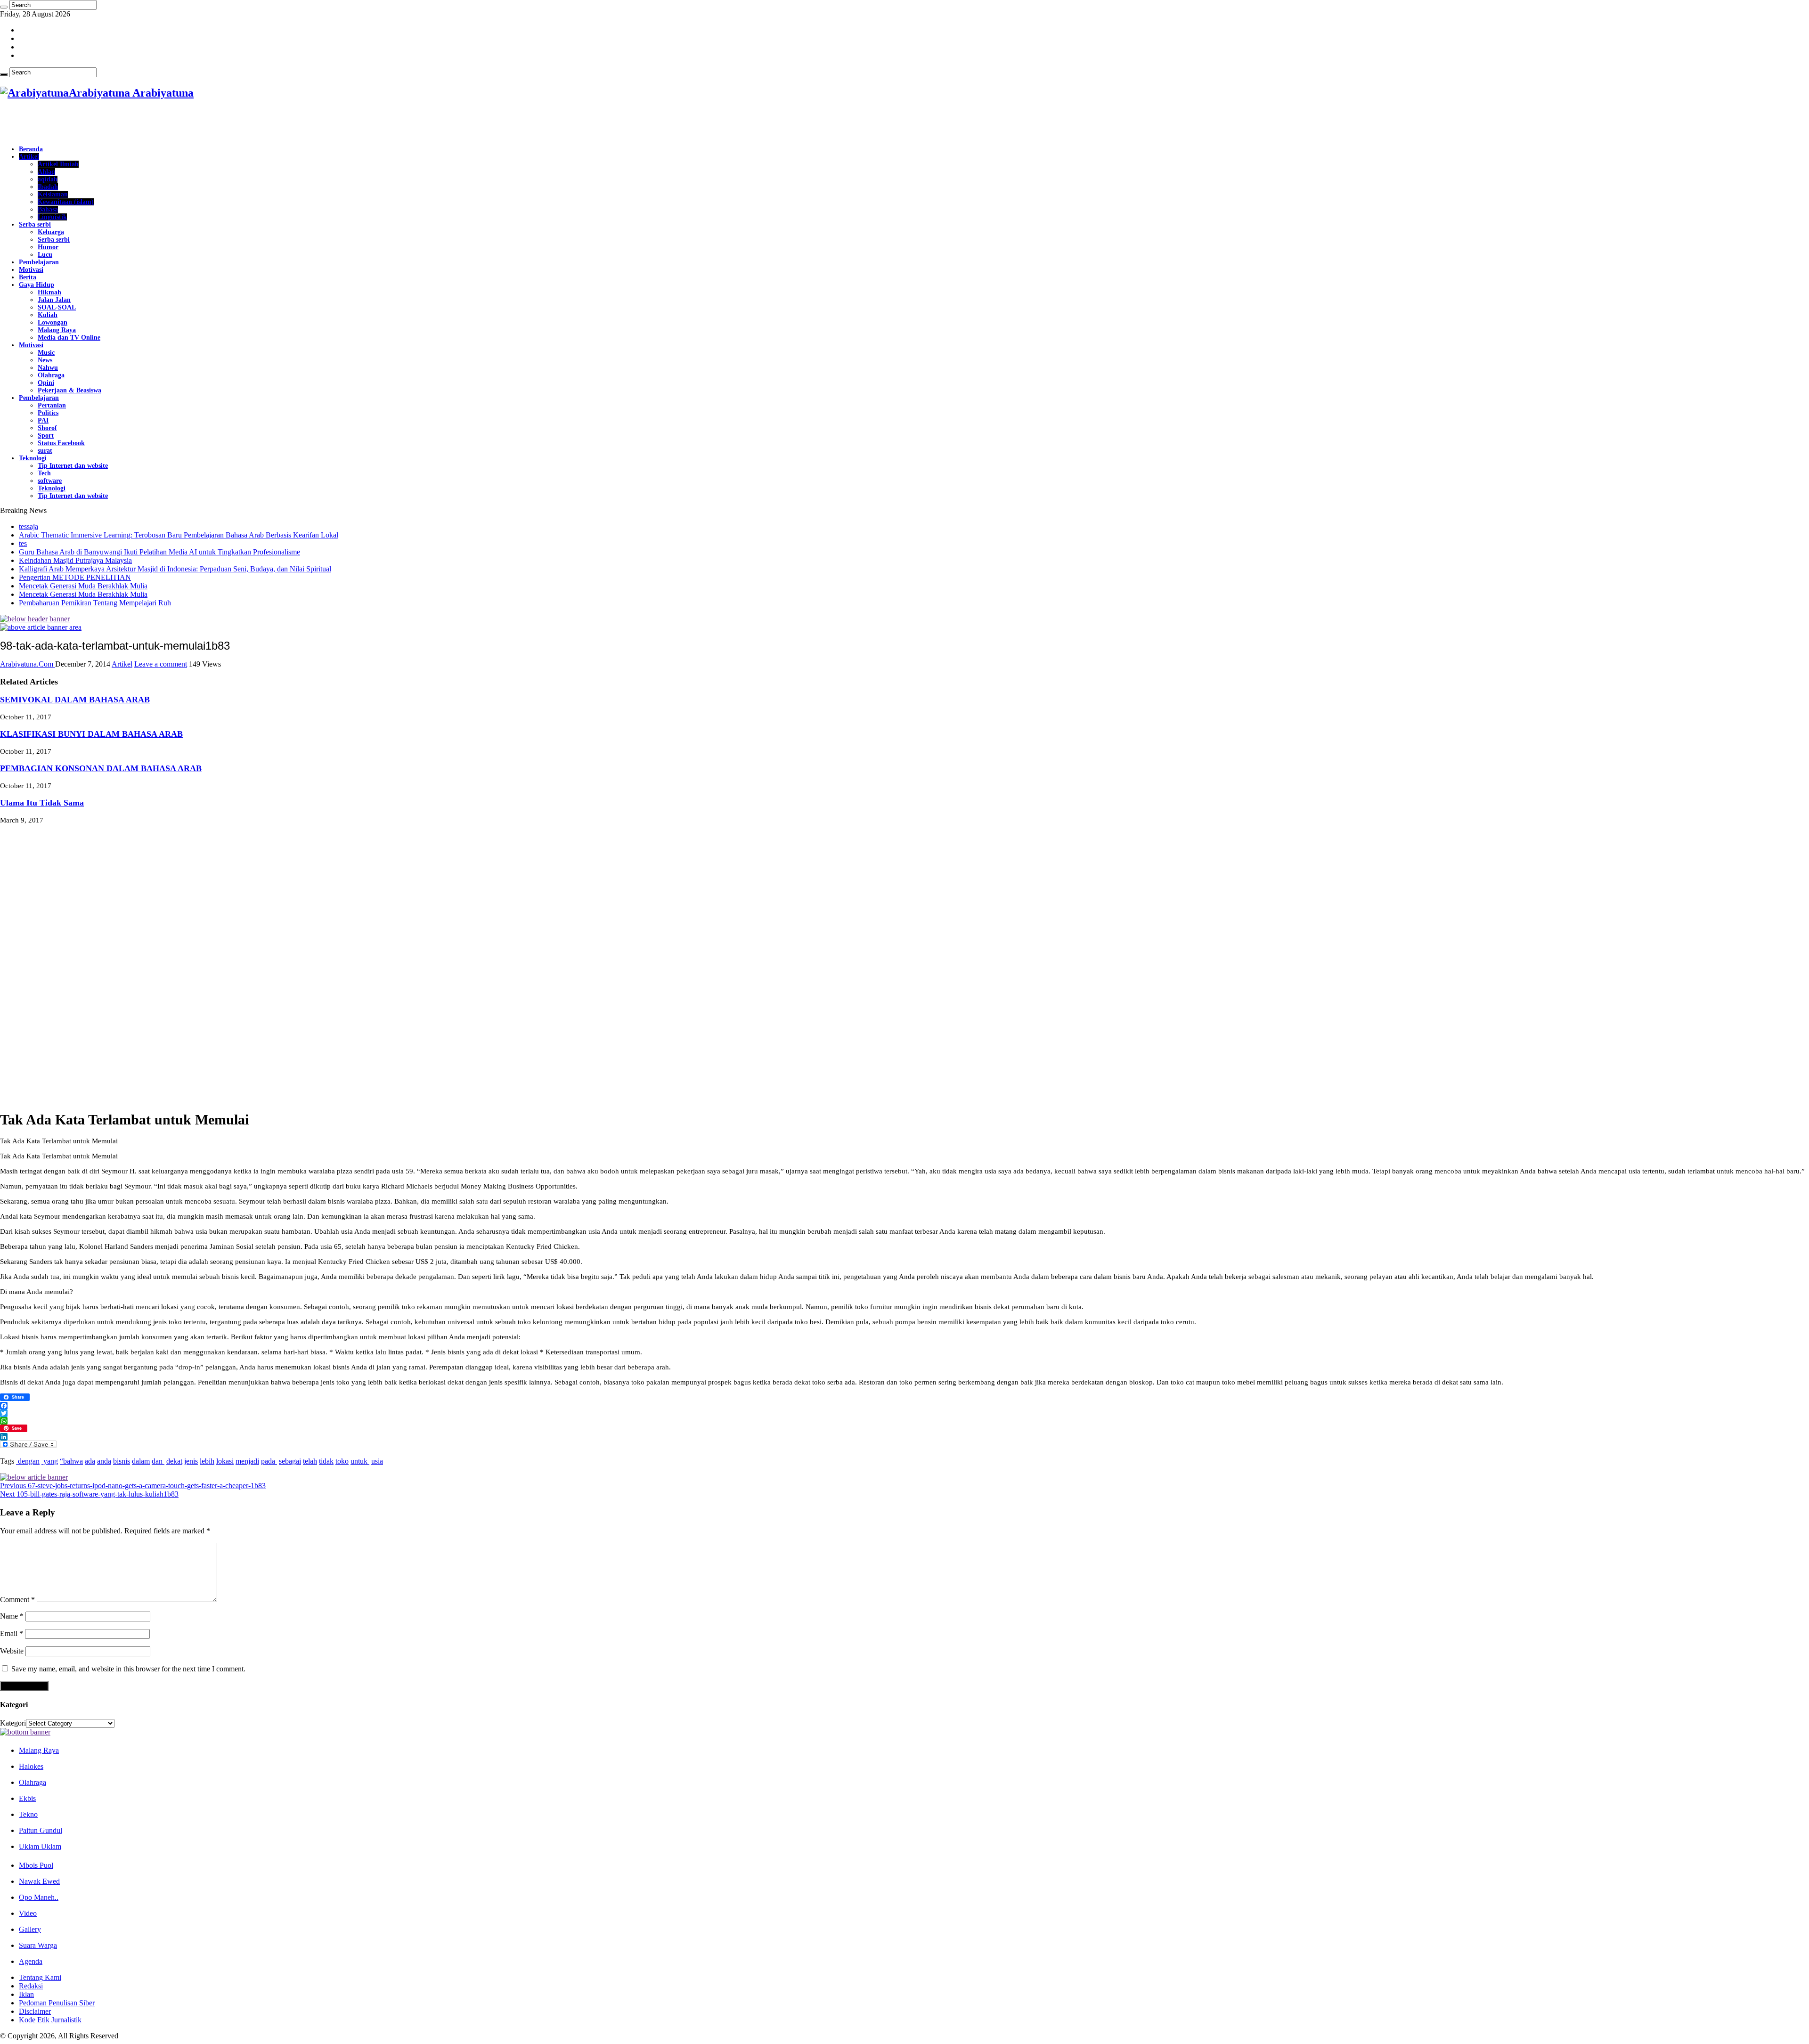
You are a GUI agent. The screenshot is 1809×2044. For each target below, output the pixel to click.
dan (158, 1461)
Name (12, 1616)
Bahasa (48, 209)
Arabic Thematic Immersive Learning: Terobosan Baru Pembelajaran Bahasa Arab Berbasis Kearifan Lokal (179, 535)
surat (45, 451)
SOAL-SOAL (57, 307)
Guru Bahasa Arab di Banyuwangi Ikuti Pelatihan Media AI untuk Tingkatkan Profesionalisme (159, 552)
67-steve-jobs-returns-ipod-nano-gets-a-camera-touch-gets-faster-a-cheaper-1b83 (133, 1486)
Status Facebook (61, 443)
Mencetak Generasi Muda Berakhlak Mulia (83, 586)
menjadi (247, 1461)
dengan (28, 1461)
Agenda (31, 1961)
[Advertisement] (110, 123)
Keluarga (51, 232)
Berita (28, 277)
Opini (46, 383)
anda (104, 1461)
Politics (48, 413)
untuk (360, 1461)
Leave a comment (161, 664)
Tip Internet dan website (73, 466)
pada (269, 1461)
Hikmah (49, 292)
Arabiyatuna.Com (28, 664)
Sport (46, 436)
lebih (207, 1461)
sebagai (290, 1461)
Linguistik (52, 217)
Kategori (13, 1723)
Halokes (31, 1766)
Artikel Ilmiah (58, 164)
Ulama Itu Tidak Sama (42, 803)
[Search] (4, 7)
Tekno (28, 1814)
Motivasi (31, 270)
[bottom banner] (25, 1732)
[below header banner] (35, 619)
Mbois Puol (36, 1865)
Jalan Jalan (54, 300)
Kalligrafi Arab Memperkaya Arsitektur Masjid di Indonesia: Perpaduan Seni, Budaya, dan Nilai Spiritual (175, 569)
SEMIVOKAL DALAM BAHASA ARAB (75, 700)
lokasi (225, 1461)
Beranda (31, 149)
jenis (191, 1461)
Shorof (47, 428)
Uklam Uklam (40, 1846)
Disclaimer (35, 2011)
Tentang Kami (40, 1977)
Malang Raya (57, 330)
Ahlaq (46, 172)
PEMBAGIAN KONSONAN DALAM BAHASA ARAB (101, 768)
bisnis (122, 1461)
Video (28, 1913)
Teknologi (33, 458)
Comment (17, 1600)
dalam (141, 1461)
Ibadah (48, 187)
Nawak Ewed (39, 1881)
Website (12, 1651)
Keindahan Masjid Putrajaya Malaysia (75, 560)
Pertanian (52, 405)
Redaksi (31, 1986)
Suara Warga (38, 1945)
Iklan (26, 1994)
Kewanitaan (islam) (66, 202)
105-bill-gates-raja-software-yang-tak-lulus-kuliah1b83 (89, 1494)
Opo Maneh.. (39, 1897)
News (45, 360)
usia (377, 1461)
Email (12, 1633)
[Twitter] (904, 1413)
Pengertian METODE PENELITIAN (75, 577)
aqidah (48, 179)
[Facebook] (904, 1406)
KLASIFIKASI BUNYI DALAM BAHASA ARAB (91, 734)
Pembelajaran (39, 262)
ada (90, 1461)
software (50, 481)
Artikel (29, 157)
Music (46, 353)
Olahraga (51, 375)
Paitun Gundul (41, 1830)
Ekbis (27, 1798)
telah (310, 1461)
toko (342, 1461)
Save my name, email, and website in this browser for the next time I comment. (128, 1669)
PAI (43, 420)
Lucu (45, 255)
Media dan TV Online (69, 338)
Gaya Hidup (37, 285)
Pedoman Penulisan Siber (57, 2003)
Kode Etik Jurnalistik (50, 2020)
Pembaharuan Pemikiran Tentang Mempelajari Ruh (95, 603)
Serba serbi (35, 224)
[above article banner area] (41, 627)
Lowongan (53, 322)
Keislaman (53, 194)
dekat (174, 1461)
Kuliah (48, 315)
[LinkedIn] (904, 1437)
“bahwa (71, 1461)
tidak (326, 1461)
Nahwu (48, 368)
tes (23, 543)
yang (50, 1461)
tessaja (29, 526)
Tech (44, 473)
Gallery (30, 1929)
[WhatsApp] (904, 1421)
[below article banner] (34, 1477)
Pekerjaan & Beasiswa (69, 390)
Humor (48, 247)
